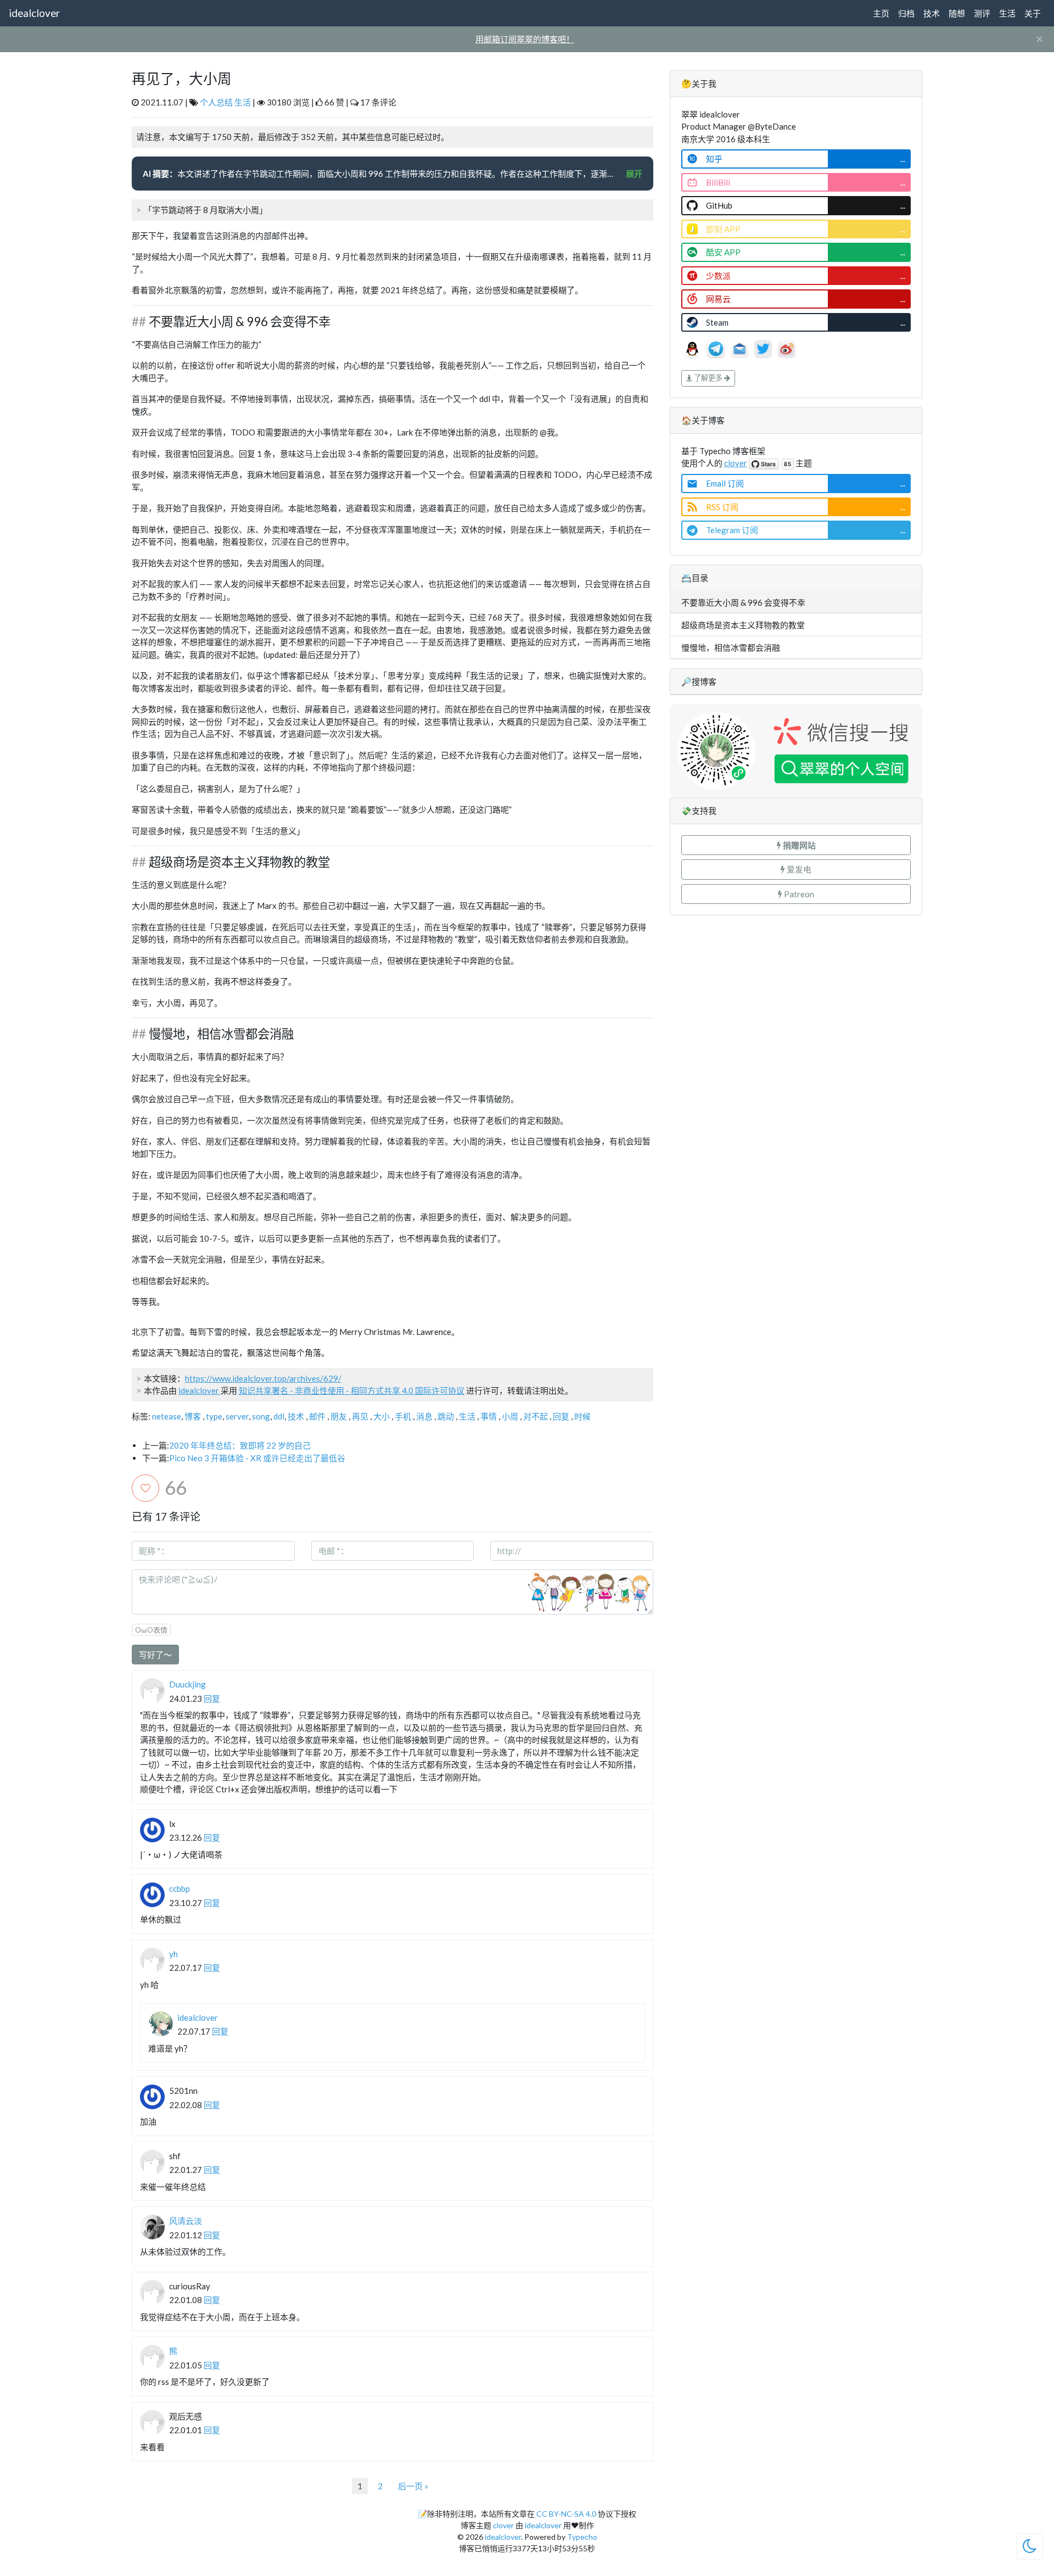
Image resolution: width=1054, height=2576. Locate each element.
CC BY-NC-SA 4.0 (566, 2514)
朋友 (339, 1416)
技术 (932, 13)
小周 (510, 1416)
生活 (1007, 13)
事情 (489, 1416)
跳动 (446, 1416)
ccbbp (180, 1888)
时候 (582, 1416)
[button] (796, 845)
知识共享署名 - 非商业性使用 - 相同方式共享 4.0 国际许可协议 (352, 1390)
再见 (360, 1416)
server (237, 1416)
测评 (982, 13)
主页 (881, 13)
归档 (906, 13)
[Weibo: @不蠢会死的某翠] (787, 348)
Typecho (582, 2537)
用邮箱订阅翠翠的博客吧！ (525, 39)
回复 (561, 1416)
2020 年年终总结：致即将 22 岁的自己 (240, 1445)
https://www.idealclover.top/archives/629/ (263, 1378)
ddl (279, 1416)
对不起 (536, 1416)
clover (736, 463)
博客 (193, 1416)
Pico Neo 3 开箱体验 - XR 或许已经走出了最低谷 (257, 1458)
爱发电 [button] (798, 869)
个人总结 (216, 102)
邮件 (317, 1416)
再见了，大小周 (182, 79)
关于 (1033, 13)
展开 (634, 174)
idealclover (34, 13)
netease (167, 1416)
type (214, 1416)
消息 (424, 1416)
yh (173, 1954)
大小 (382, 1416)
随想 (957, 13)
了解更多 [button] (708, 378)
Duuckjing (187, 1684)
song (261, 1416)
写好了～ (155, 1655)
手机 (403, 1416)
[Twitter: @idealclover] (764, 348)
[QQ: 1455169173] (693, 348)
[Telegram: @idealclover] (717, 348)
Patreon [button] (798, 894)
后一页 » (413, 2486)
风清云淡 (186, 2221)
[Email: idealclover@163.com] (740, 348)
